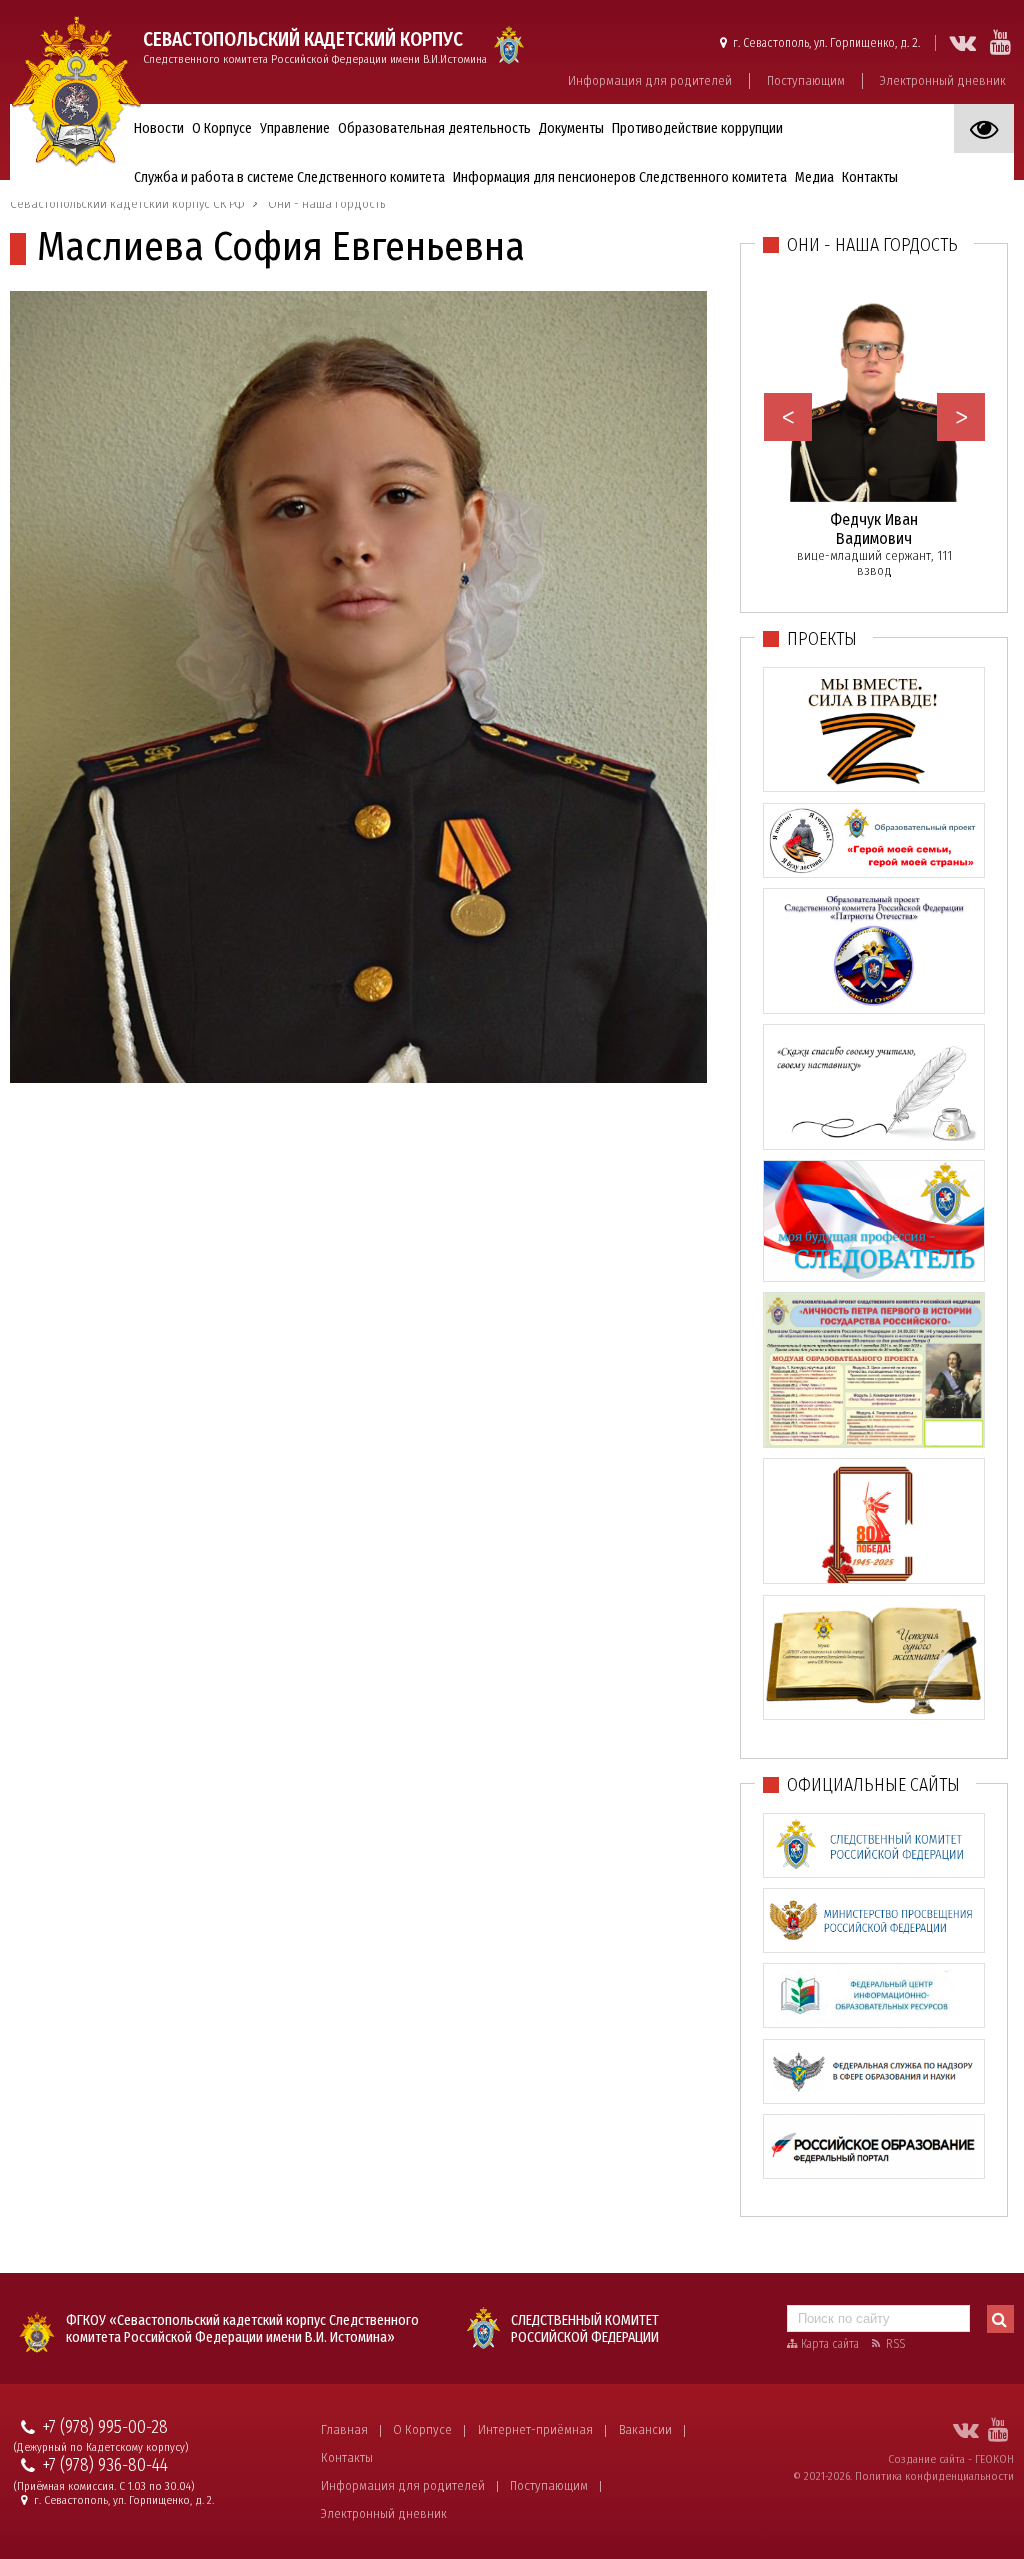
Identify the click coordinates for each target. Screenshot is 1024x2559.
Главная (344, 2429)
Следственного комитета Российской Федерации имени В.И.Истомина (315, 47)
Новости (159, 128)
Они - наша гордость (326, 203)
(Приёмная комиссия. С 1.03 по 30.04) (104, 2486)
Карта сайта (830, 2344)
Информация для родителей (650, 80)
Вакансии (645, 2429)
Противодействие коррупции (697, 128)
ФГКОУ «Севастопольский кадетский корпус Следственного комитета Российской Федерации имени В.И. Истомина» (242, 2329)
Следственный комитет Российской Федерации (585, 2329)
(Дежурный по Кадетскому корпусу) (101, 2447)
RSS (895, 2344)
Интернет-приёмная (535, 2429)
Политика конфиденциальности (934, 2476)
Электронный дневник (943, 80)
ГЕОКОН (994, 2459)
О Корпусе (422, 2429)
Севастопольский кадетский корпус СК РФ (127, 203)
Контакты (347, 2457)
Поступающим (806, 80)
